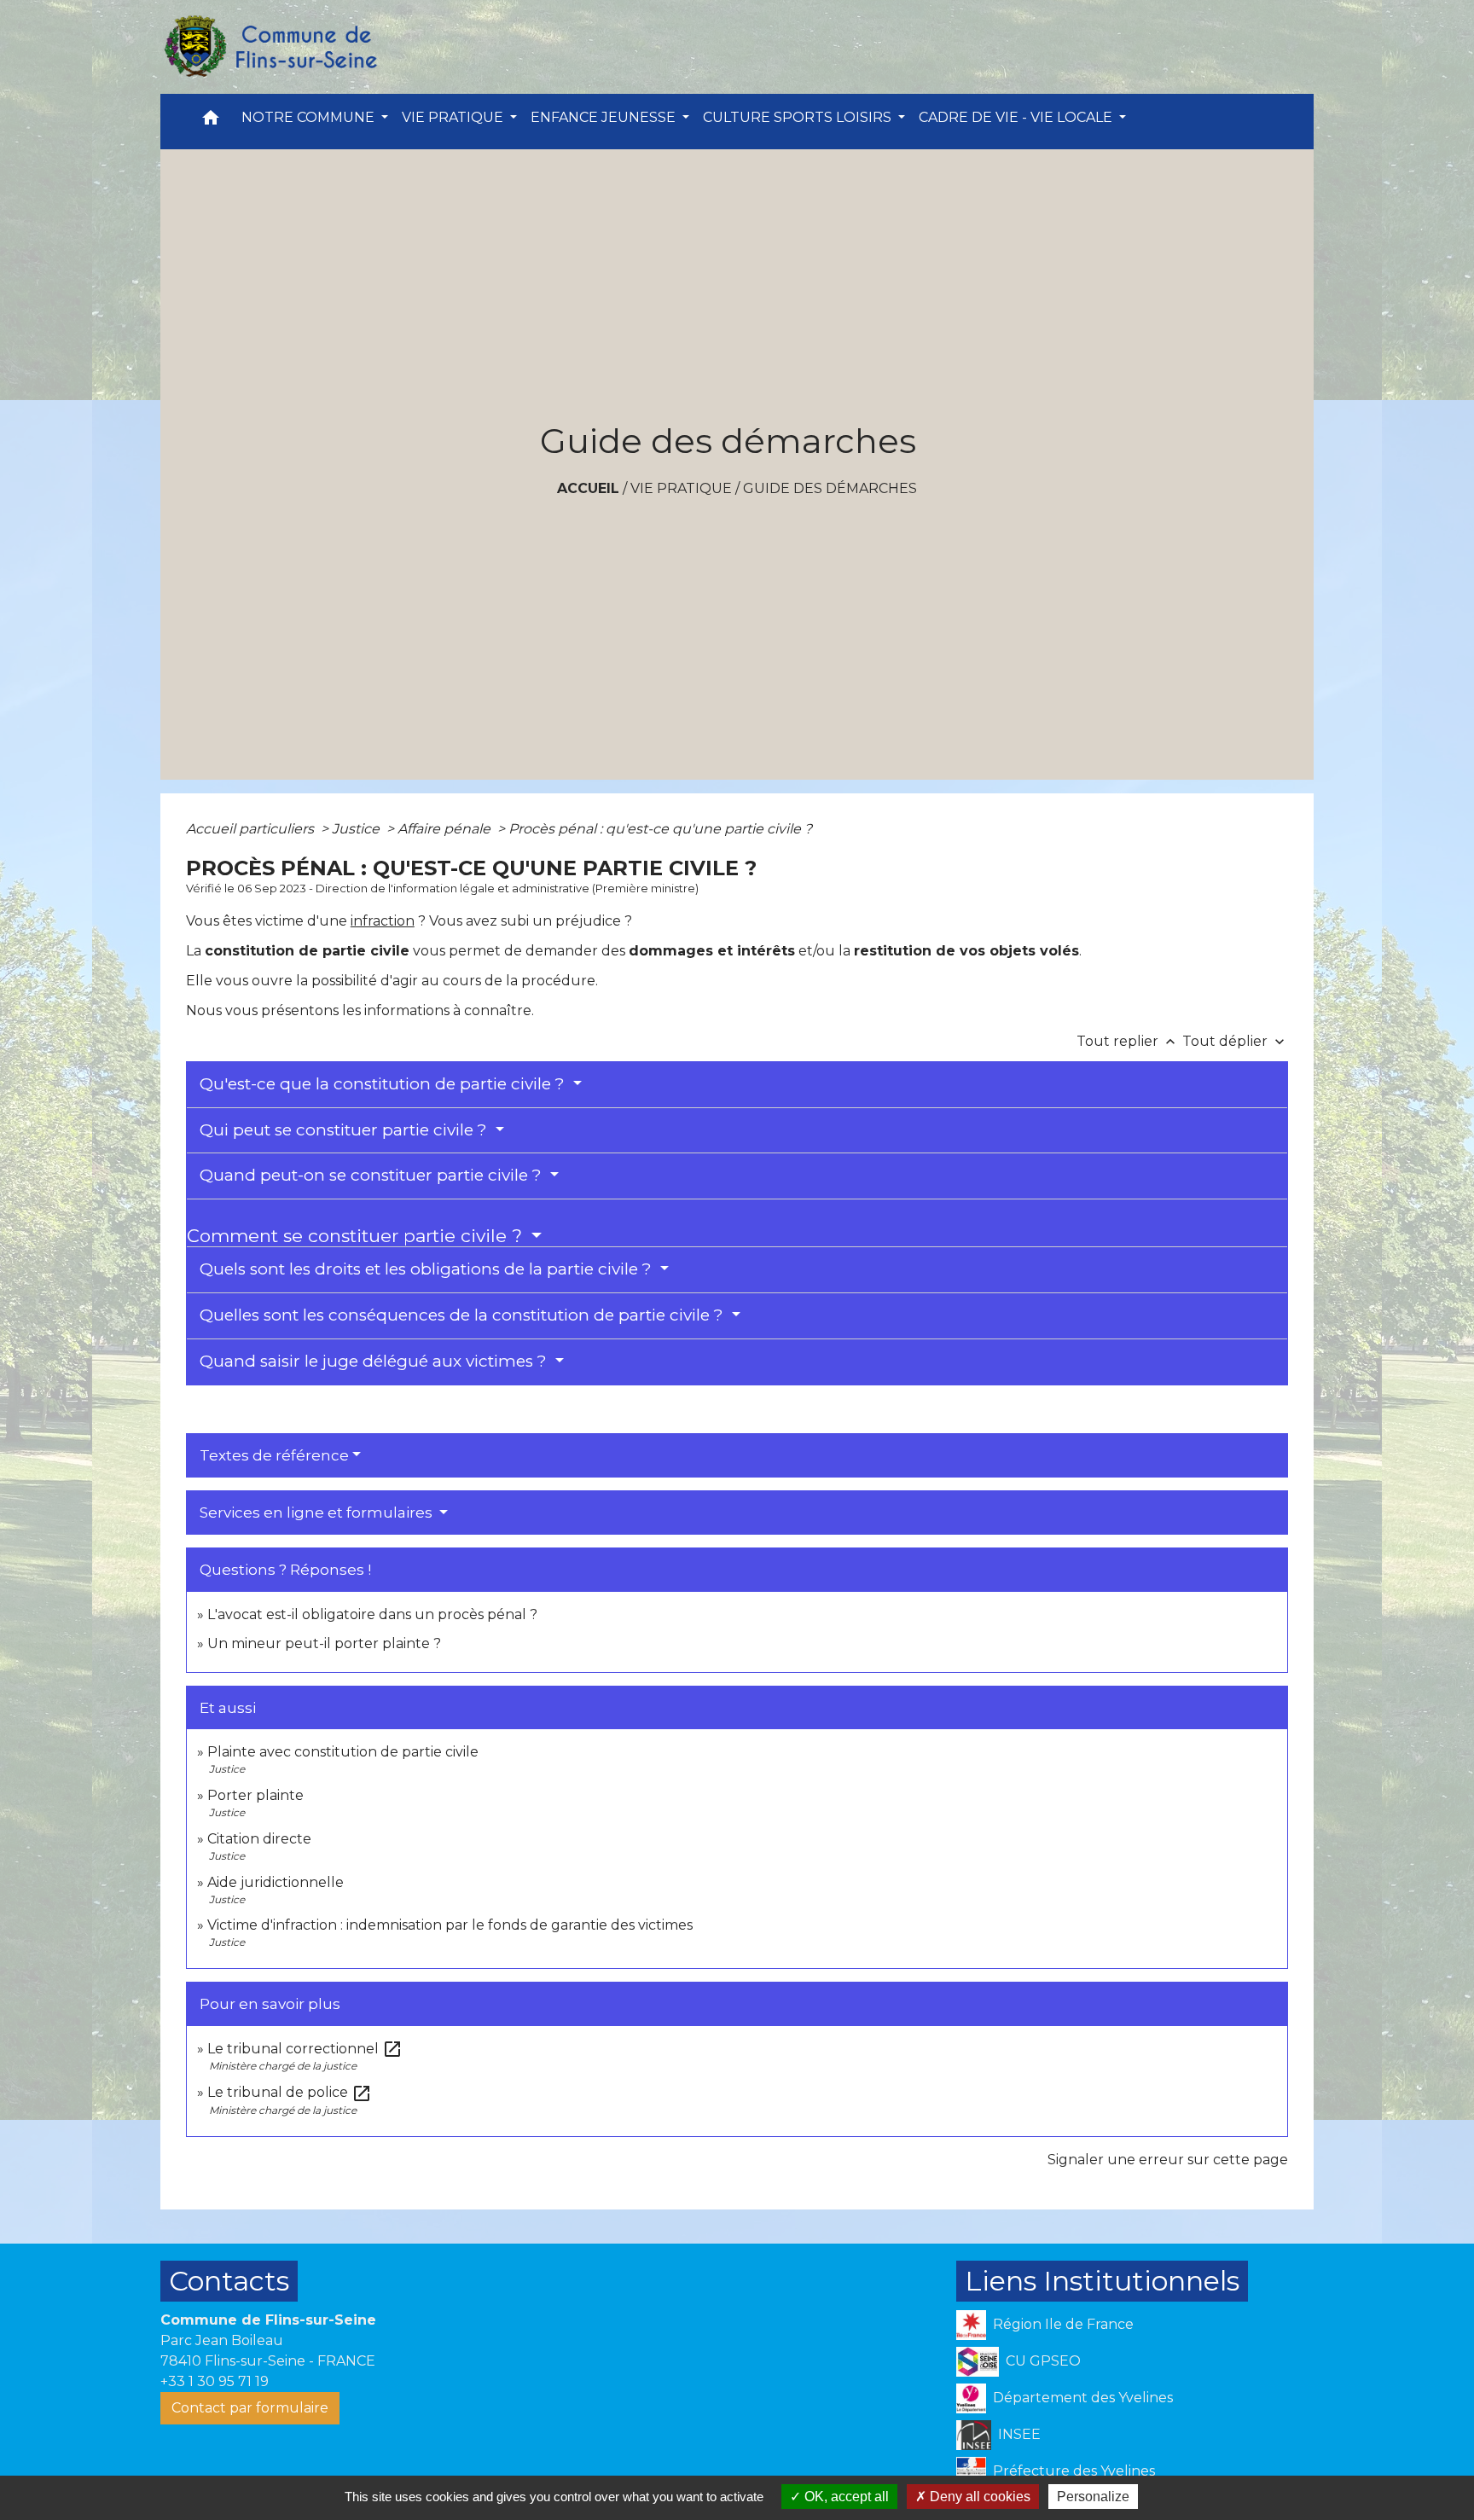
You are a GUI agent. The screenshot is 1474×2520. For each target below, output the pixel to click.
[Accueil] (270, 47)
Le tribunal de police (290, 2092)
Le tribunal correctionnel (305, 2049)
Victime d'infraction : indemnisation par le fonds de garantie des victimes (450, 1925)
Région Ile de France (1063, 2324)
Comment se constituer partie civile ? (357, 1236)
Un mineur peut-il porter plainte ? (324, 1643)
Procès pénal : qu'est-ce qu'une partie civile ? (660, 829)
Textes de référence (274, 1455)
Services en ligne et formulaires (318, 1513)
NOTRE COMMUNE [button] (310, 117)
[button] (211, 122)
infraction (383, 921)
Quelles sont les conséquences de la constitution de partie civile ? (464, 1315)
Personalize (1093, 2497)
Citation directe (259, 1839)
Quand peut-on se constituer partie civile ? (373, 1175)
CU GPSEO (1043, 2361)
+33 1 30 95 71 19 (215, 2381)
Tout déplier (1235, 1041)
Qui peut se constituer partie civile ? (345, 1130)
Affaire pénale (446, 829)
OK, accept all (845, 2497)
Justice (357, 829)
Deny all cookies (978, 2497)
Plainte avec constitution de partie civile (343, 1752)
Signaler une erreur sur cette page (1168, 2160)
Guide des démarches (830, 488)
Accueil (588, 488)
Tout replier (1128, 1041)
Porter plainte (255, 1795)
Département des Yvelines (1083, 2398)
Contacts (229, 2281)
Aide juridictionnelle (276, 1882)
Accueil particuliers (252, 829)
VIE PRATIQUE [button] (454, 117)
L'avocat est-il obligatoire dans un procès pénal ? (372, 1614)
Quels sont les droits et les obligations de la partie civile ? (428, 1269)
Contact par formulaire (250, 2408)
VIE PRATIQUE (681, 488)
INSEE (1019, 2434)
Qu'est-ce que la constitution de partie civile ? (384, 1084)
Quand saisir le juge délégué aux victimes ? (375, 1361)
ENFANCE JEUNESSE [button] (605, 117)
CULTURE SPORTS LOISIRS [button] (799, 117)
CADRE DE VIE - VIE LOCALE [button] (1017, 117)
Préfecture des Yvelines (1074, 2471)
